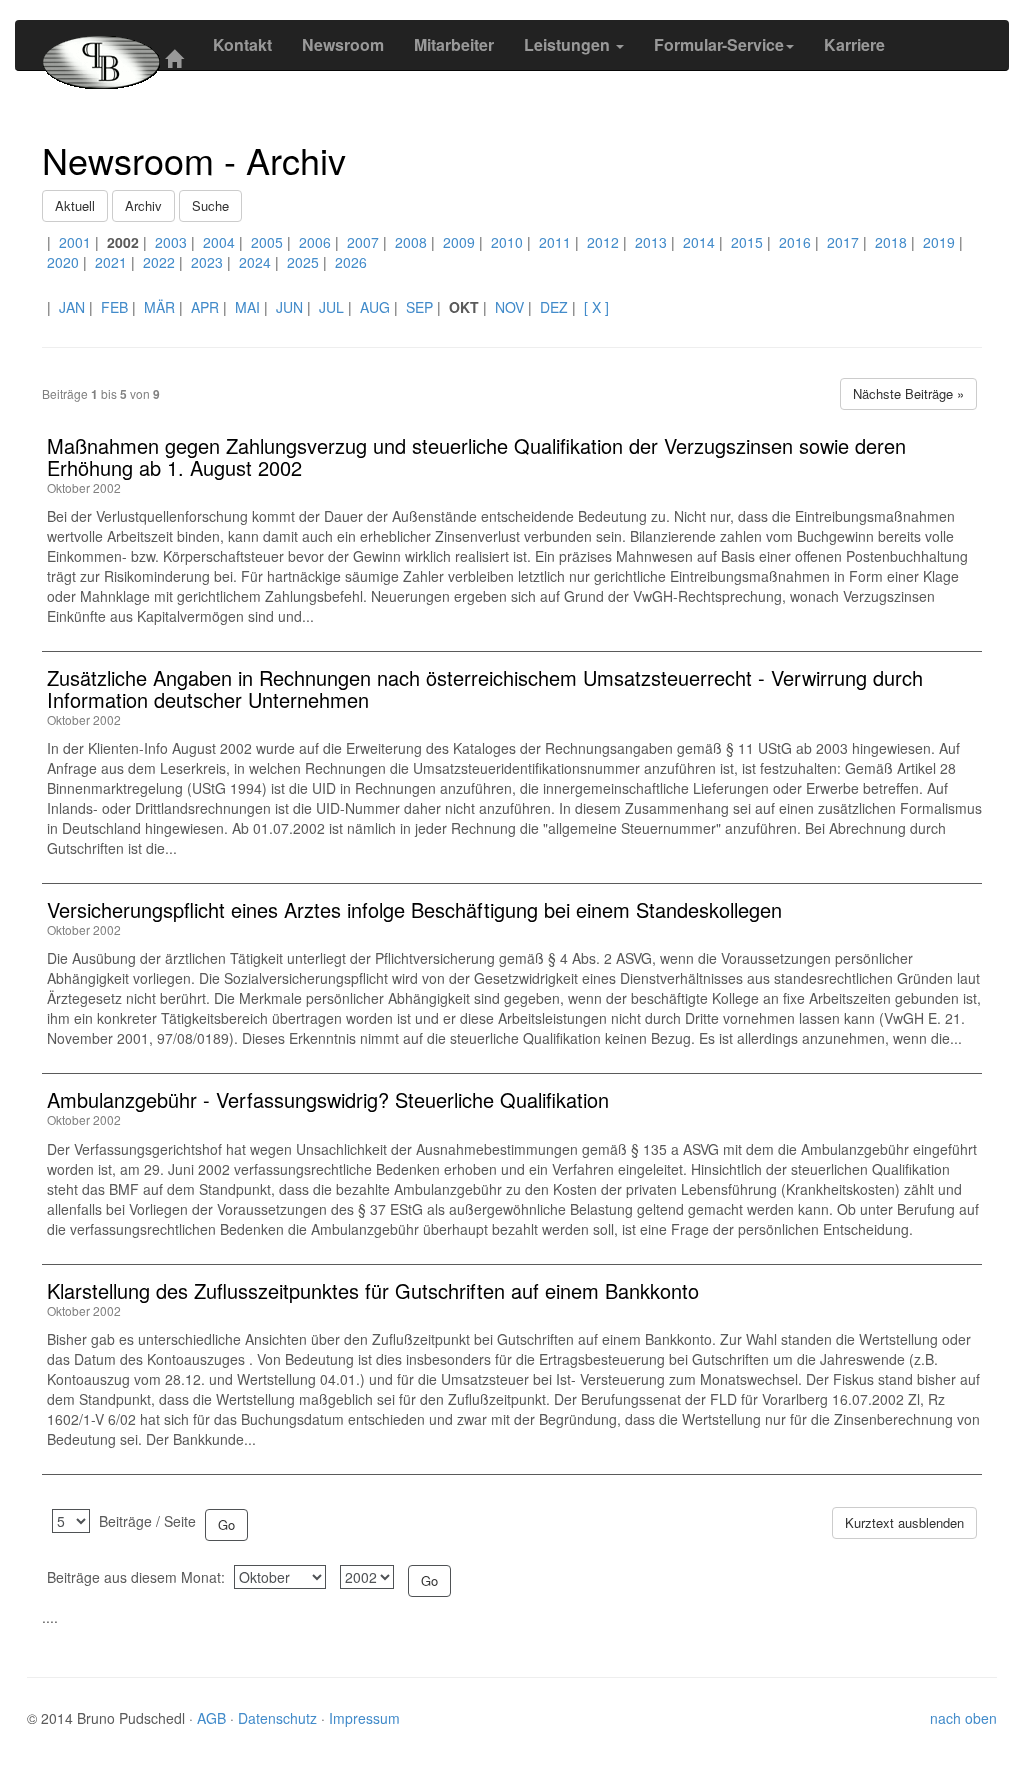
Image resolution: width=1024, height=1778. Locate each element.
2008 (411, 242)
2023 (207, 262)
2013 (651, 242)
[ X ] (596, 307)
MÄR (159, 307)
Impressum (364, 1718)
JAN (72, 307)
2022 (159, 262)
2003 (171, 242)
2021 (111, 262)
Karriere (854, 44)
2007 (363, 242)
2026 (351, 262)
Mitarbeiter (454, 44)
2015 (747, 242)
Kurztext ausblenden (904, 1522)
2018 (891, 242)
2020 (63, 262)
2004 (219, 242)
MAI (247, 307)
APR (205, 307)
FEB (114, 307)
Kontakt (242, 44)
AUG (375, 307)
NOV (509, 307)
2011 (555, 242)
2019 (939, 242)
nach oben (963, 1718)
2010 (507, 242)
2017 (843, 242)
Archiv (143, 205)
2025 (303, 262)
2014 (699, 242)
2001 (75, 242)
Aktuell (75, 205)
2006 (315, 242)
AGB (213, 1718)
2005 (267, 242)
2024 (255, 262)
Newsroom (343, 44)
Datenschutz (279, 1718)
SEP (419, 307)
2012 (603, 242)
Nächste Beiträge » (908, 393)
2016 (795, 242)
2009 (459, 242)
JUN (289, 307)
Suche (210, 205)
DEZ (554, 307)
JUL (331, 307)
